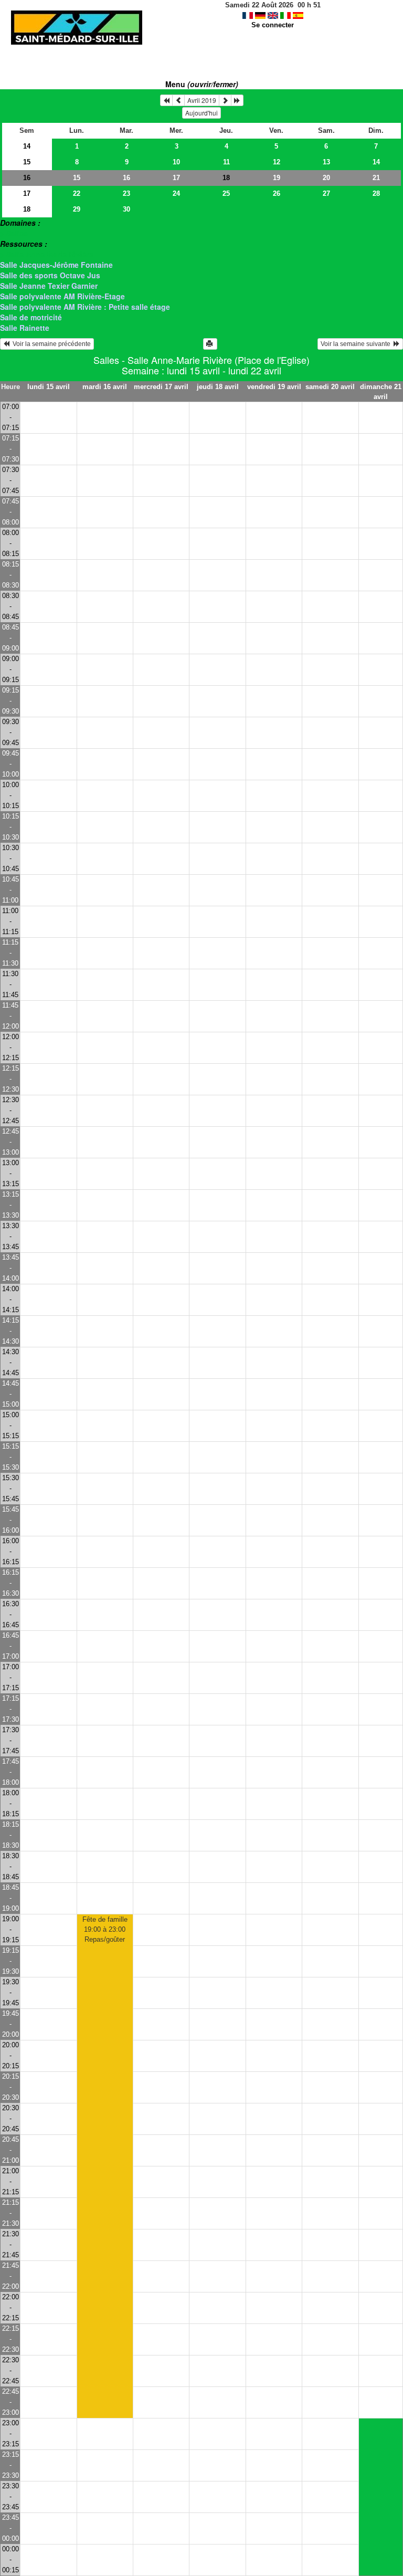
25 (226, 193)
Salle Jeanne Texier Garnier (49, 286)
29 (77, 209)
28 (376, 193)
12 (277, 162)
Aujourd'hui (201, 113)
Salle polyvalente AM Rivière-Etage (62, 296)
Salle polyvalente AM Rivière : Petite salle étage (85, 307)
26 (277, 193)
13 (326, 162)
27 (326, 193)
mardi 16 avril (105, 387)
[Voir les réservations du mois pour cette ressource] (178, 100)
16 (27, 178)
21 (376, 178)
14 (27, 146)
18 (27, 209)
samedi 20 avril (330, 387)
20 (326, 178)
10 (176, 162)
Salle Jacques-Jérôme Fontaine (56, 265)
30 (126, 209)
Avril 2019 (202, 100)
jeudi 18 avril (218, 387)
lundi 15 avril (49, 387)
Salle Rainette (25, 328)
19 (277, 178)
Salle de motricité (31, 317)
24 (176, 193)
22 (77, 193)
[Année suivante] (237, 100)
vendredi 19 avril (274, 387)
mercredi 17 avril (161, 387)
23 (126, 193)
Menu (202, 84)
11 (226, 162)
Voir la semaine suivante (357, 344)
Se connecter (273, 25)
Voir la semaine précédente (50, 344)
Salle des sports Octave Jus (50, 275)
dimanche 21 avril (381, 392)
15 (27, 162)
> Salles (14, 233)
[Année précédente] (166, 100)
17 (176, 178)
